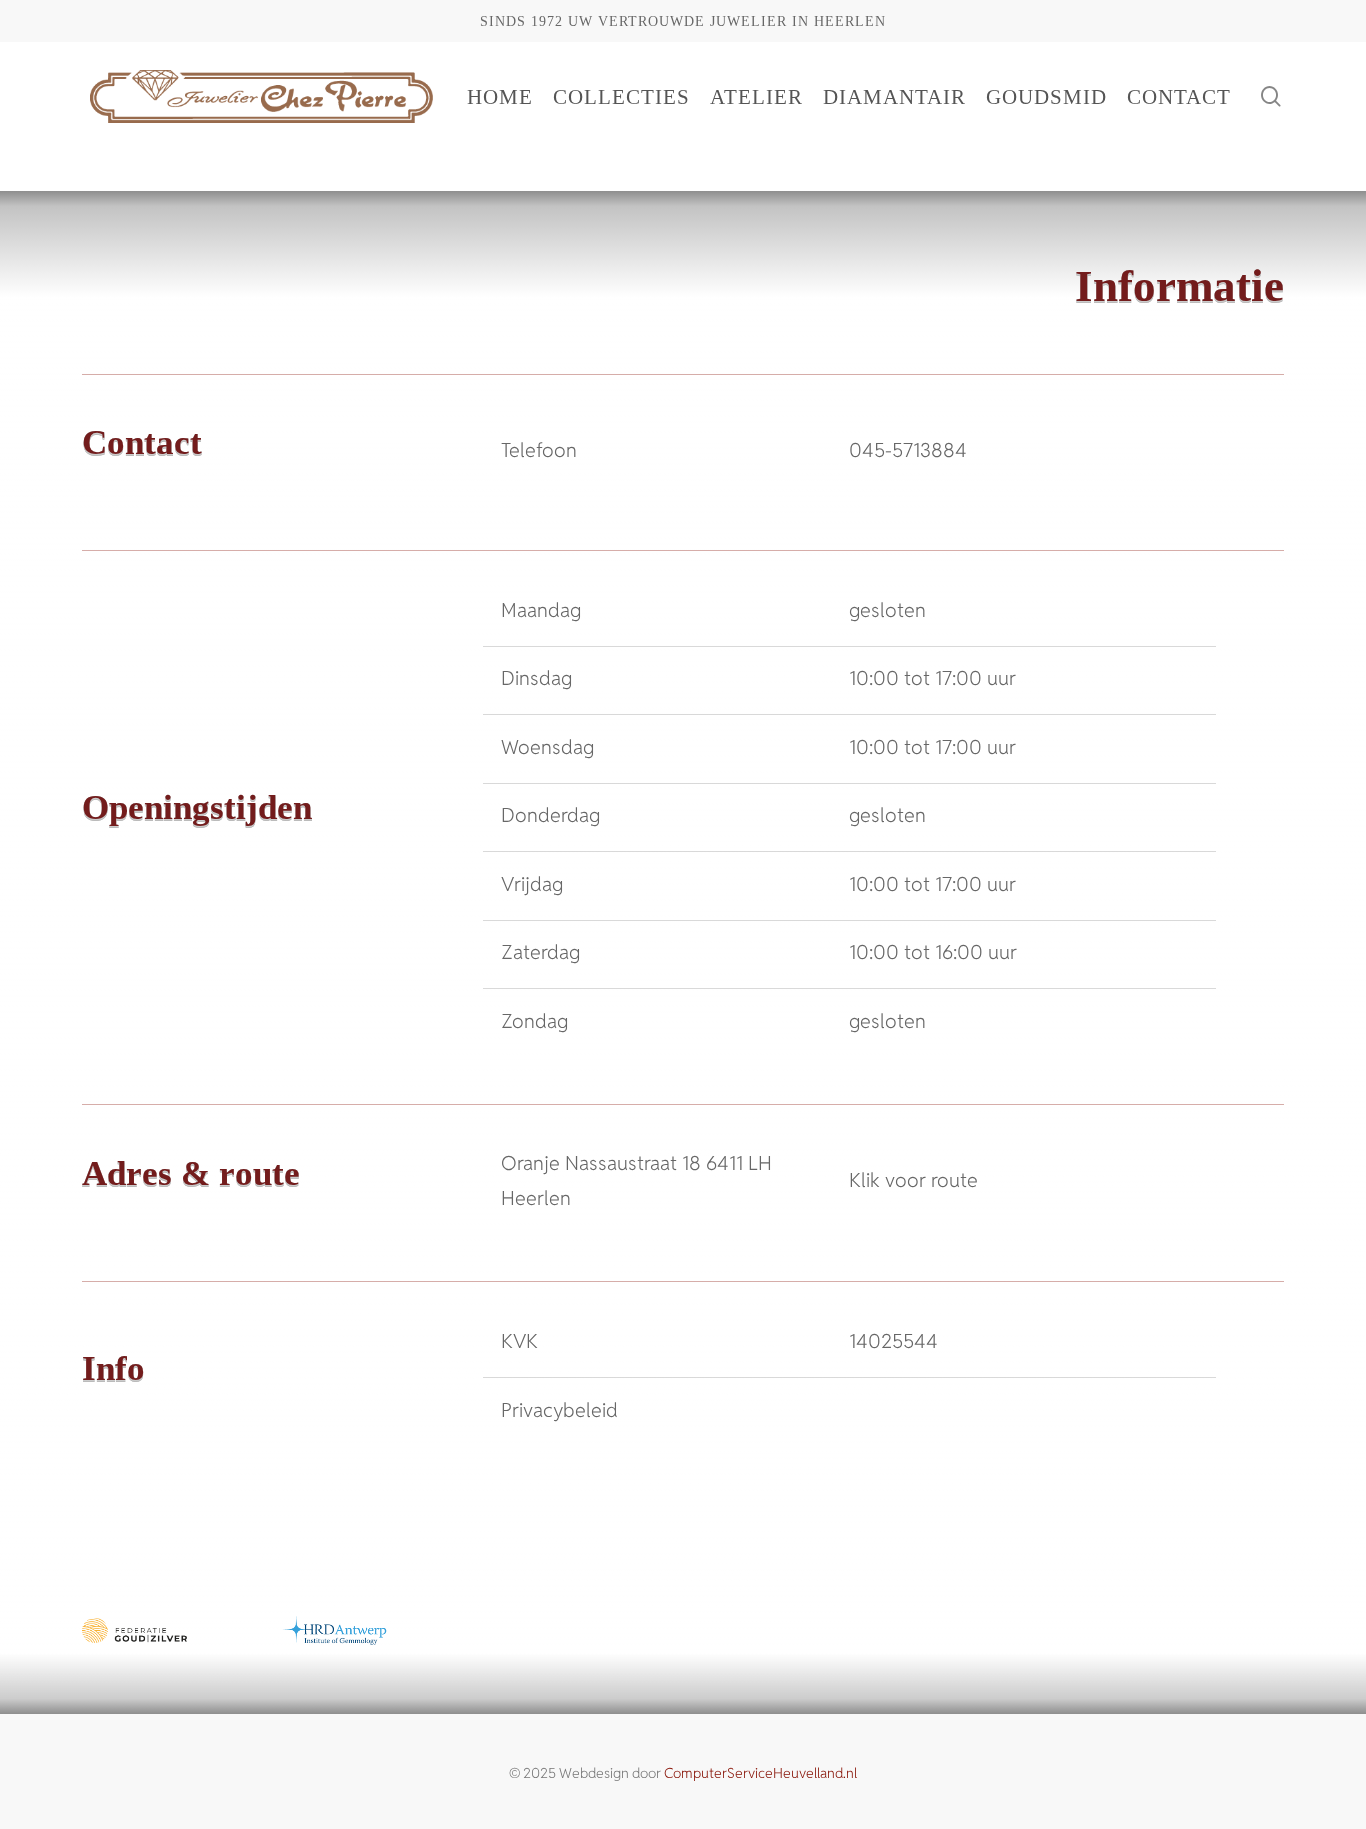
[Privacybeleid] (849, 1409)
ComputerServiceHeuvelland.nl (760, 1773)
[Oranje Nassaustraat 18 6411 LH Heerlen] (849, 1181)
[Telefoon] (849, 450)
